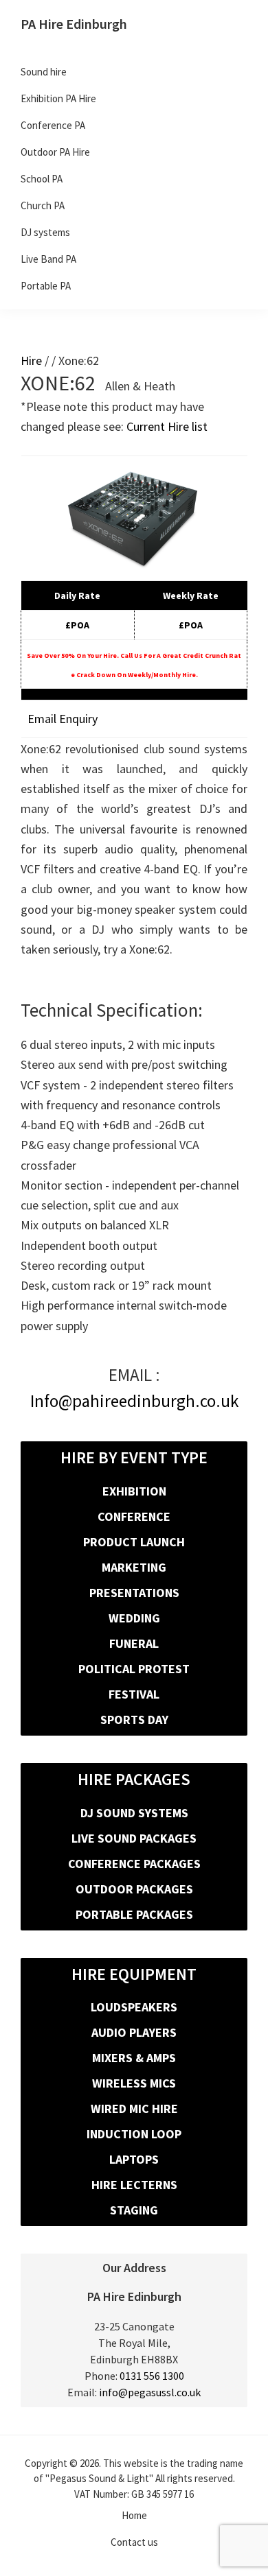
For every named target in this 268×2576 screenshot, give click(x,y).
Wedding (134, 1618)
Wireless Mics (134, 2083)
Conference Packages (134, 1864)
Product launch (134, 1542)
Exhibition (134, 1491)
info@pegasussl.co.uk (150, 2392)
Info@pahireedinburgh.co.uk (134, 1401)
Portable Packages (134, 1914)
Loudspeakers (134, 2007)
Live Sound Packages (134, 1838)
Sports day (134, 1720)
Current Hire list (167, 426)
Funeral (134, 1643)
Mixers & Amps (134, 2058)
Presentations (134, 1593)
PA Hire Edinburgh (74, 24)
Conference (134, 1516)
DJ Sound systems (134, 1813)
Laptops (134, 2159)
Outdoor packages (134, 1889)
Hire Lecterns (134, 2185)
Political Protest (134, 1669)
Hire (31, 361)
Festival (134, 1694)
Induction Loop (134, 2134)
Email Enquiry (63, 719)
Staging (134, 2210)
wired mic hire (134, 2108)
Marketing (134, 1567)
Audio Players (134, 2032)
